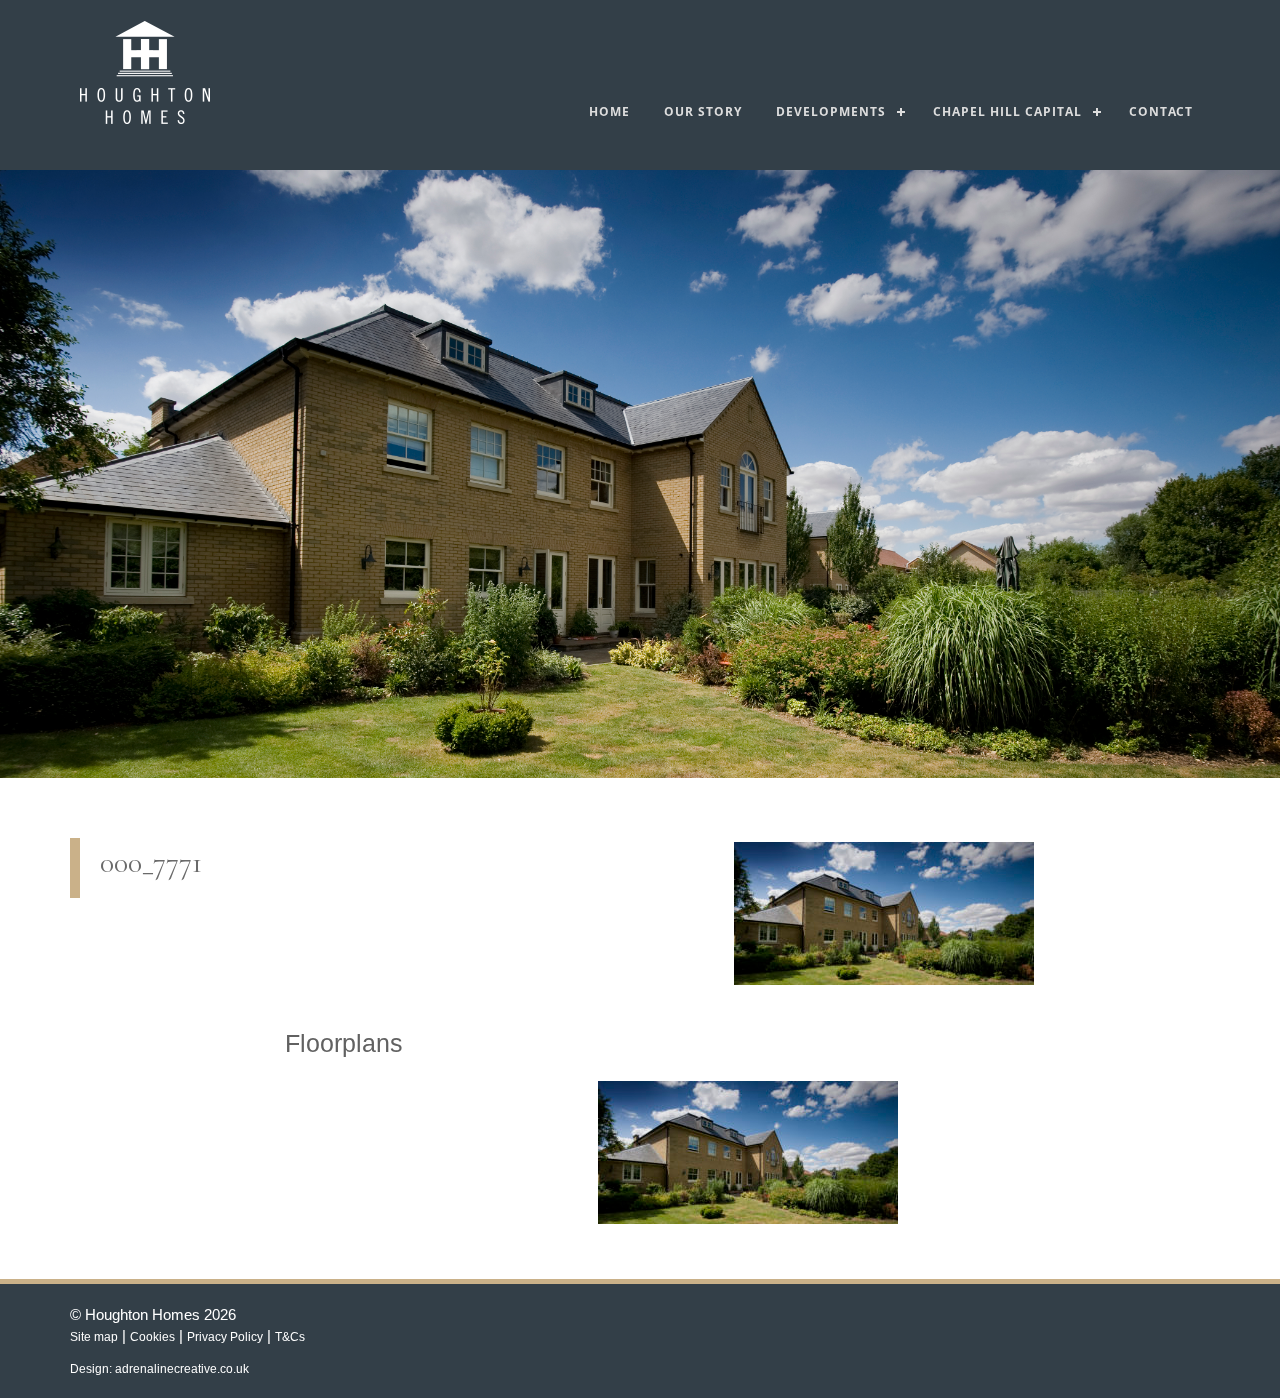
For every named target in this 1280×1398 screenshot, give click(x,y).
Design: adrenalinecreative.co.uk (159, 1369)
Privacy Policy (225, 1337)
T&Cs (290, 1337)
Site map (94, 1337)
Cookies (152, 1337)
